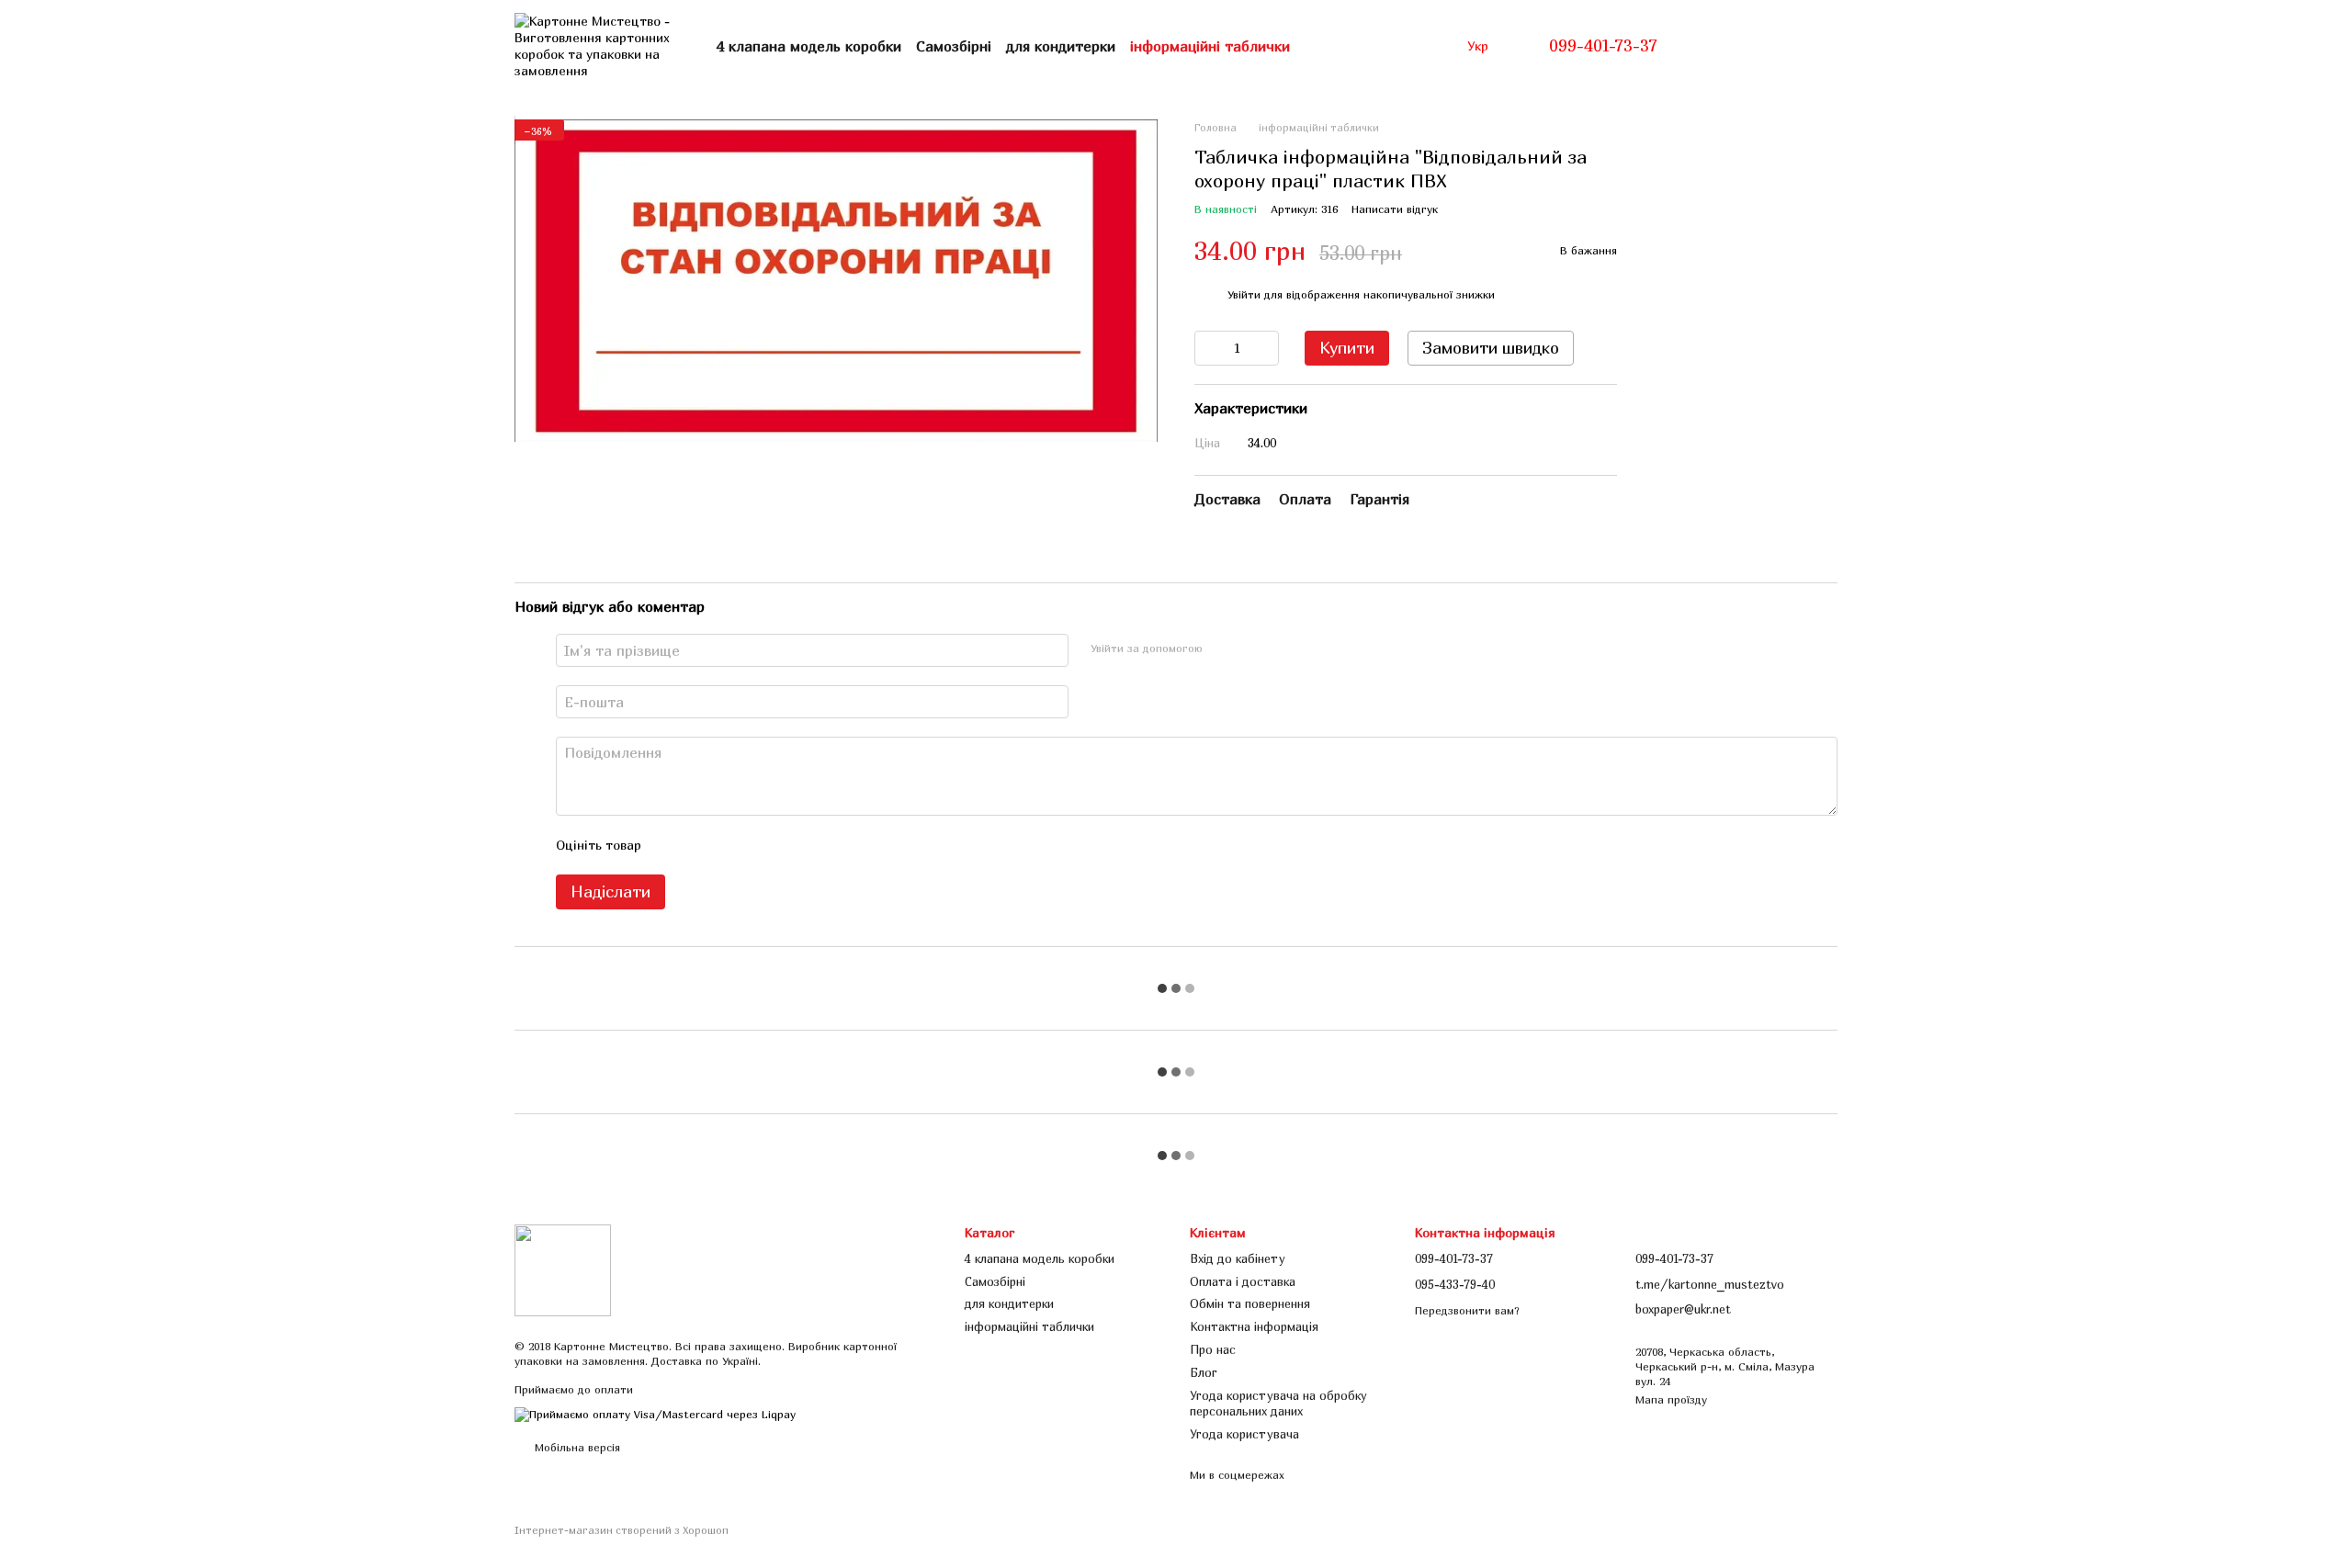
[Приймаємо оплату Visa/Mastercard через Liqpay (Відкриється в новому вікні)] (655, 1413)
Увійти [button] (1244, 294)
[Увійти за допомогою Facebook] (1223, 648)
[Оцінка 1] (672, 845)
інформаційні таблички (1210, 46)
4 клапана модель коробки (809, 46)
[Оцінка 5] (789, 845)
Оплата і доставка (1243, 1281)
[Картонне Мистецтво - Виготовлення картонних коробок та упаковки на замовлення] (563, 1269)
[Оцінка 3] (730, 845)
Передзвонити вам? (1467, 1310)
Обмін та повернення (1250, 1303)
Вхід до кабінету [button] (1238, 1258)
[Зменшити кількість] (1208, 348)
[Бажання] (1775, 46)
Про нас (1213, 1349)
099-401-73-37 (1603, 46)
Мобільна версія (576, 1447)
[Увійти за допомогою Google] (1252, 648)
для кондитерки (1061, 46)
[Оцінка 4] (760, 845)
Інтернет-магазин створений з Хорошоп (622, 1530)
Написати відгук (1395, 209)
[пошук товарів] (1323, 46)
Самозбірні (954, 46)
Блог (1204, 1372)
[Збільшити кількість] (1265, 348)
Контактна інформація (1254, 1326)
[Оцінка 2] (701, 845)
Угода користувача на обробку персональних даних (1278, 1403)
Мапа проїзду (1671, 1399)
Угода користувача (1244, 1434)
